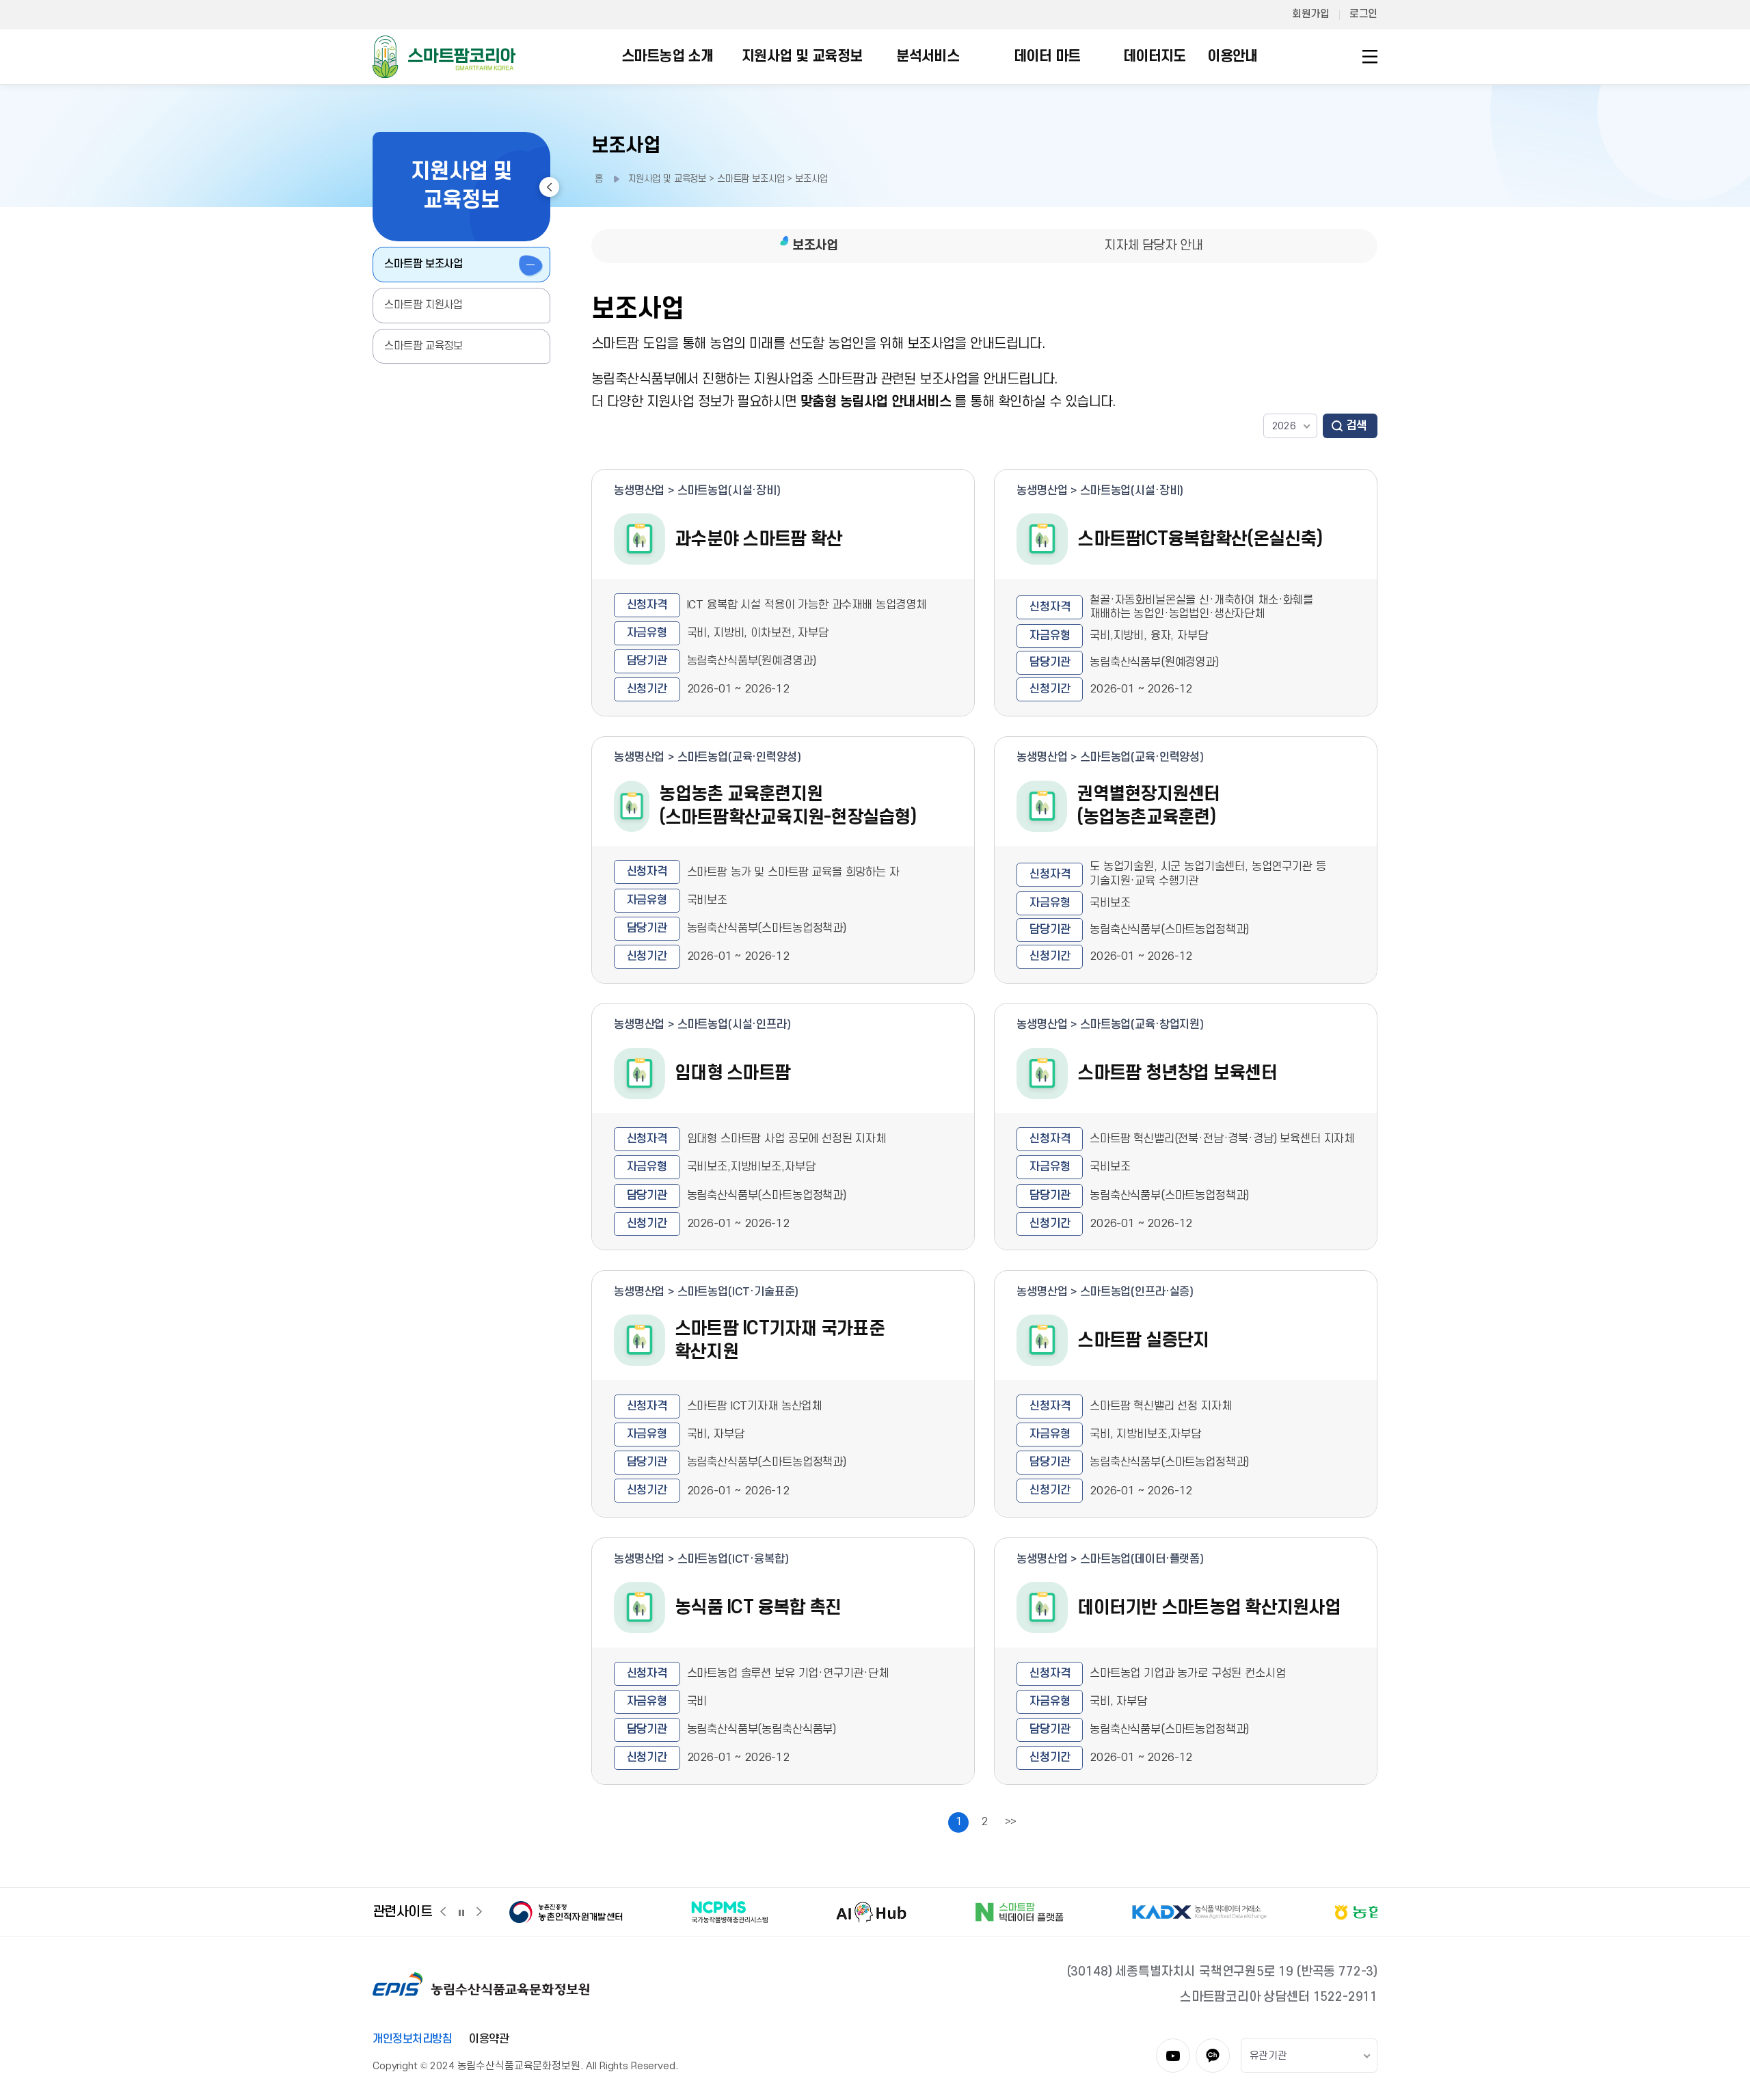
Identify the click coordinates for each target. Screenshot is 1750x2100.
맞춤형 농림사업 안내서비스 (876, 402)
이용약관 (489, 2039)
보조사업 (626, 146)
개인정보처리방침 (412, 2039)
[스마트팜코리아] (444, 56)
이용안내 (1233, 56)
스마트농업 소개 (667, 56)
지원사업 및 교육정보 (802, 56)
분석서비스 (928, 56)
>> (1011, 1822)
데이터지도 (1155, 56)
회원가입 (1310, 14)
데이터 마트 (1047, 56)
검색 (1357, 426)
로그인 (1363, 14)
